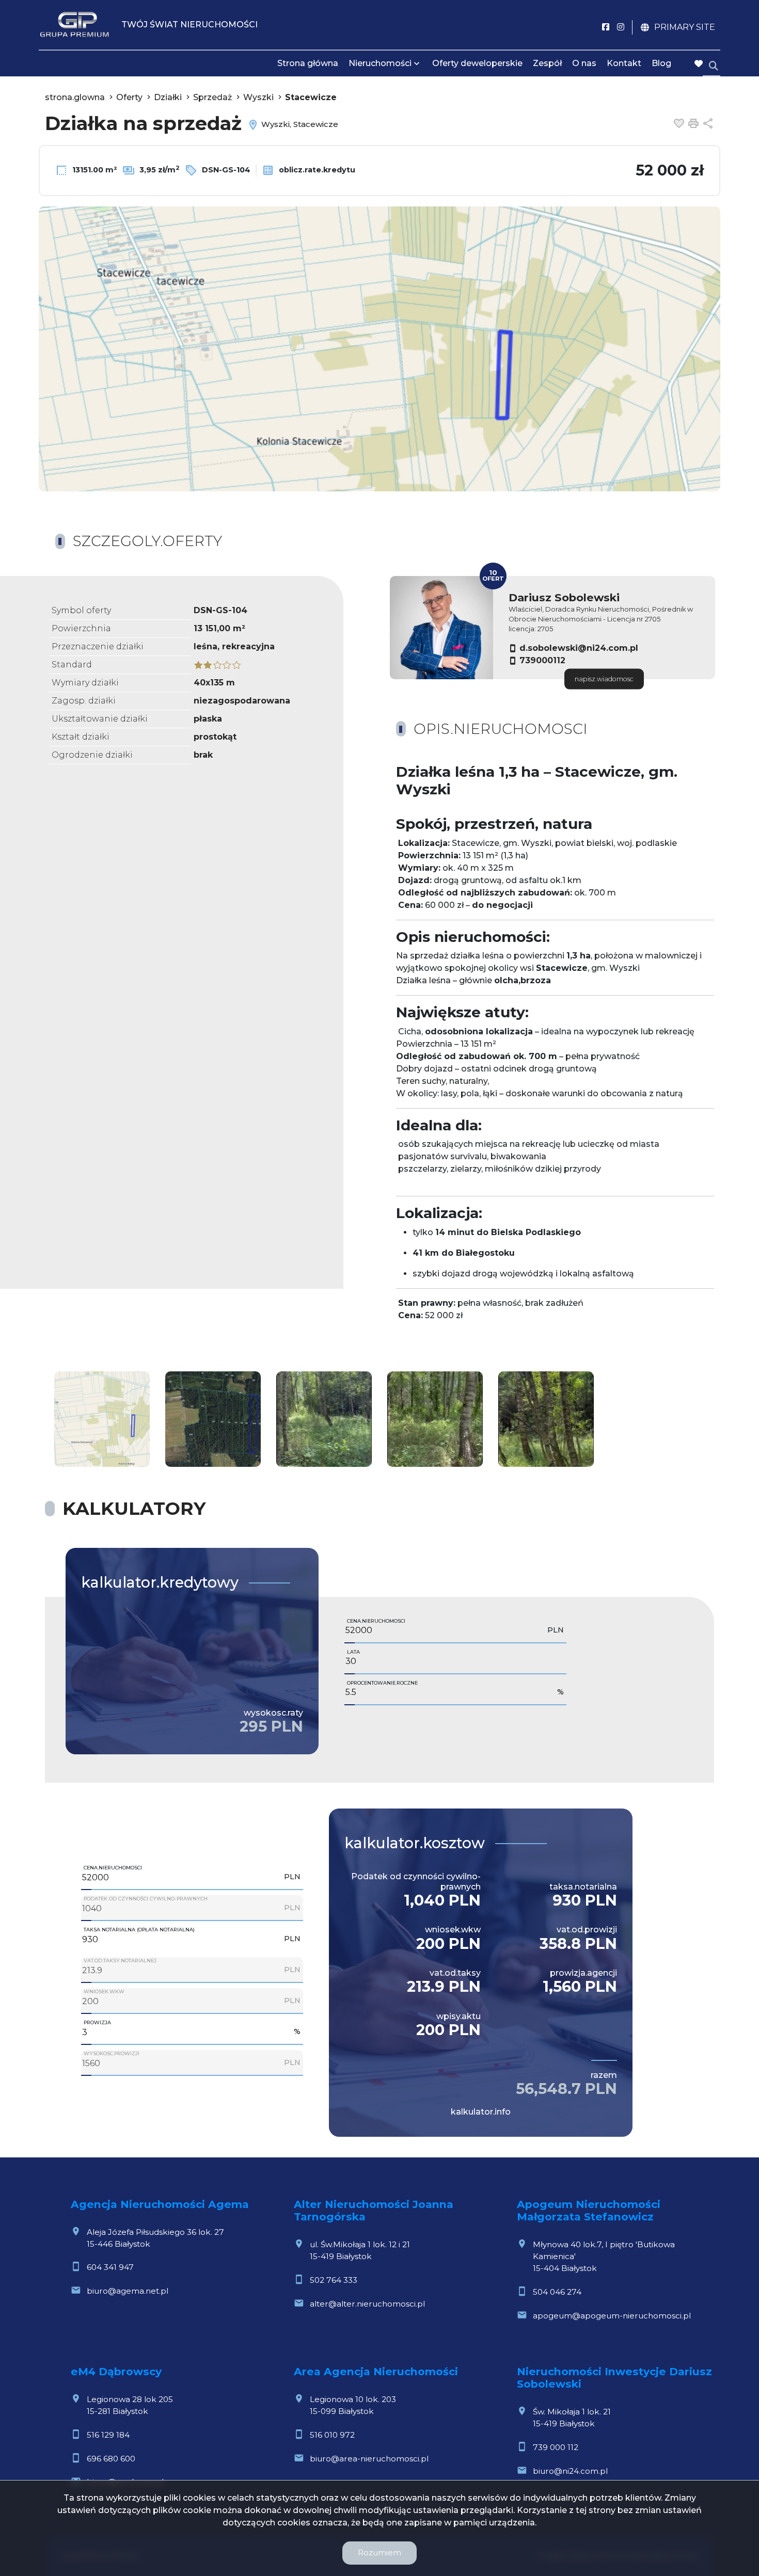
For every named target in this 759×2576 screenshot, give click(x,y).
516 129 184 (108, 2435)
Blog (661, 63)
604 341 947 (110, 2267)
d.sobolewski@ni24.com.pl (579, 648)
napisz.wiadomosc (604, 679)
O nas (584, 63)
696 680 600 (111, 2459)
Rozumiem (379, 2553)
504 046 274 (557, 2292)
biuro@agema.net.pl (128, 2291)
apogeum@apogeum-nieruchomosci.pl (612, 2316)
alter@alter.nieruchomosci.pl (367, 2304)
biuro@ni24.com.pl (570, 2471)
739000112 (542, 660)
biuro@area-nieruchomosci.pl (369, 2459)
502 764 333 (334, 2280)
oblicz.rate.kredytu (316, 170)
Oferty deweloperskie (477, 63)
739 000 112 (556, 2447)
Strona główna (308, 63)
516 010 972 (332, 2435)
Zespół (547, 63)
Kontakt (624, 63)
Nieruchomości (380, 63)
